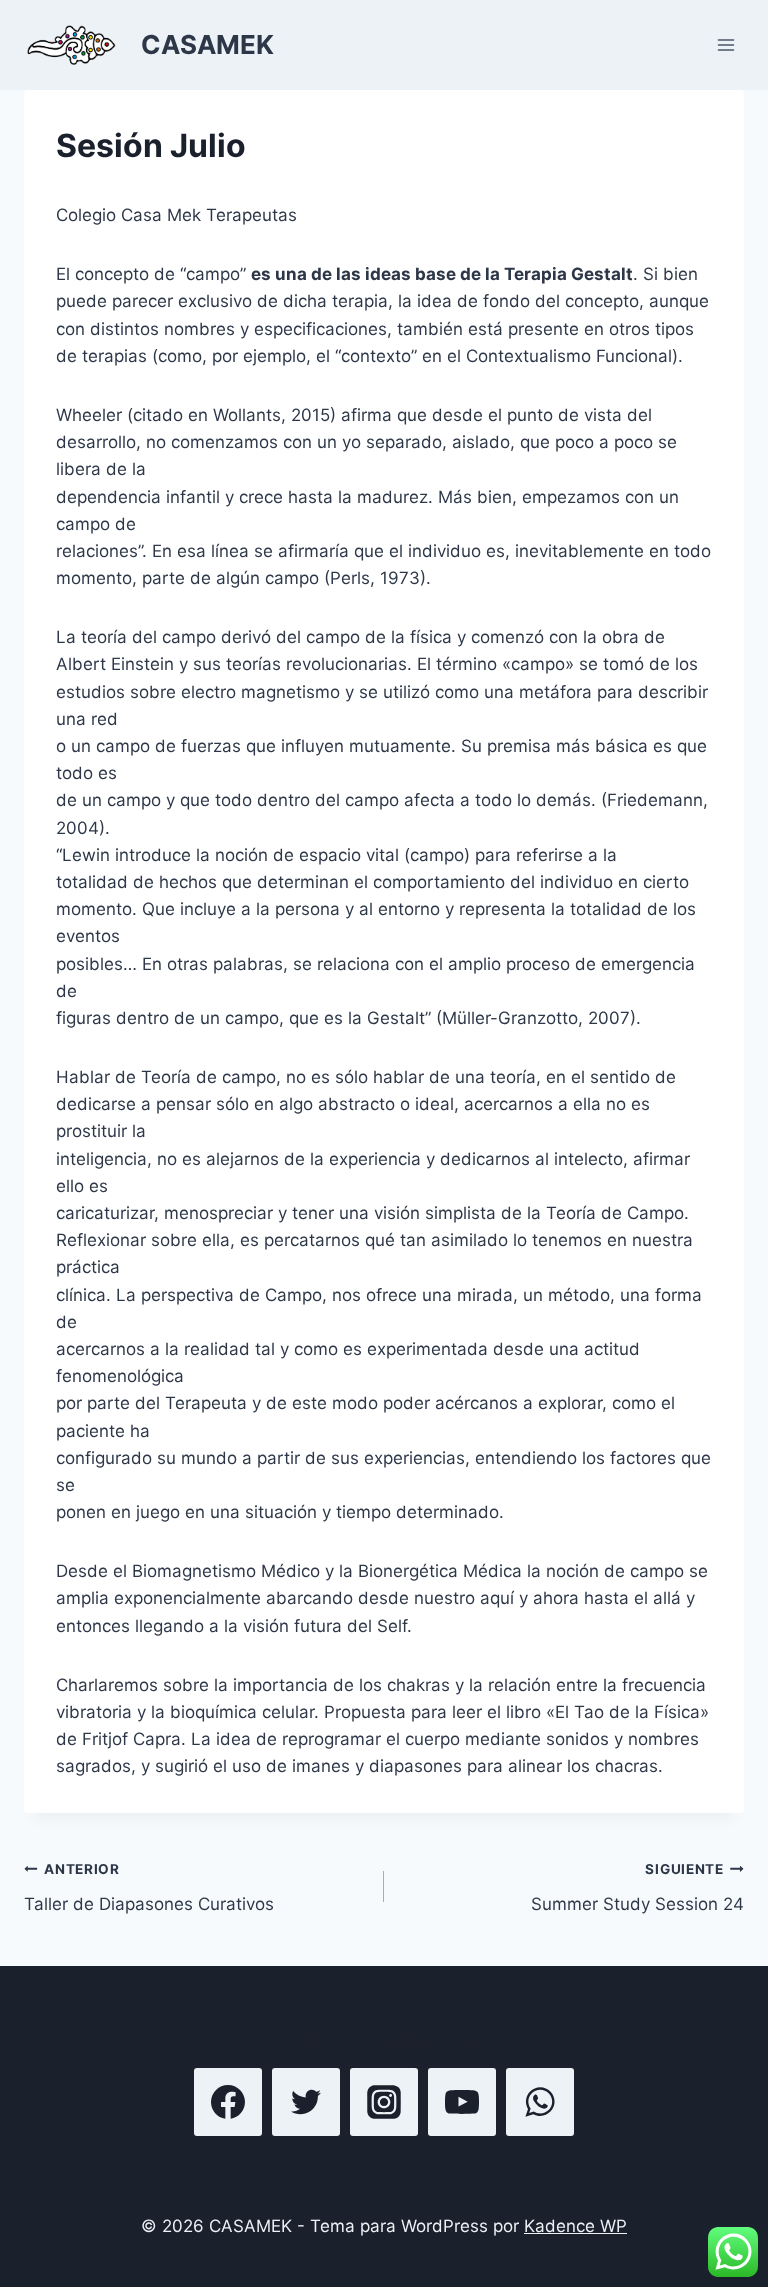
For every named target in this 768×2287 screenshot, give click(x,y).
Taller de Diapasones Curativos (149, 1887)
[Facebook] (228, 2102)
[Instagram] (384, 2102)
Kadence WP (575, 2226)
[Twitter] (306, 2102)
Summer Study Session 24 (637, 1887)
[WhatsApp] (540, 2102)
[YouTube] (462, 2102)
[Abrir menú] (725, 44)
